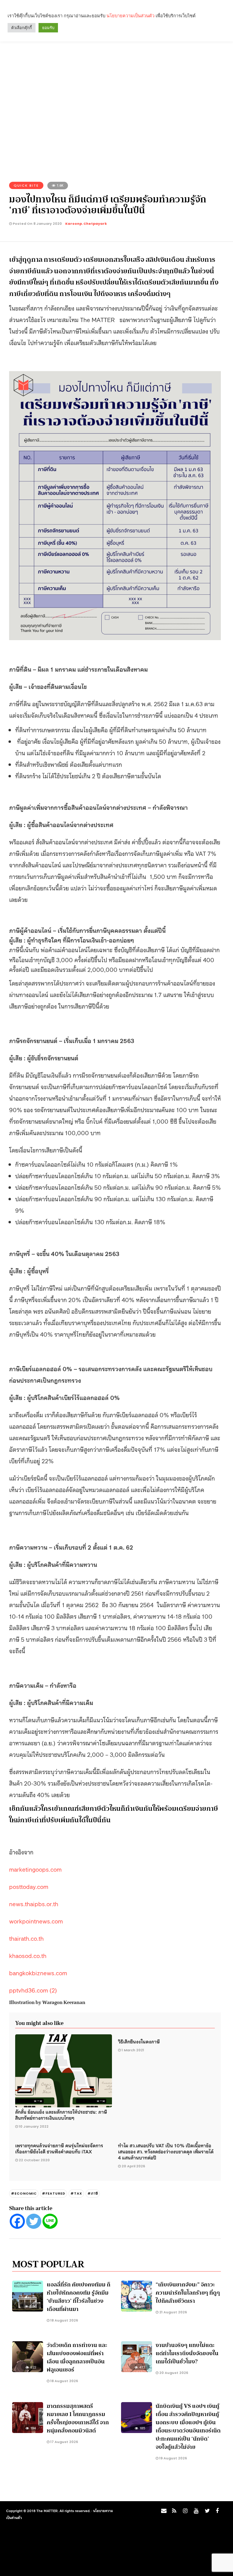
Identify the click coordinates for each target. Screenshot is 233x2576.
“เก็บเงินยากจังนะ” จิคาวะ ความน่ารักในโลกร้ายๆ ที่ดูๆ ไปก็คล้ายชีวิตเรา (188, 2293)
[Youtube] (195, 2512)
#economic (24, 2193)
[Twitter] (34, 2221)
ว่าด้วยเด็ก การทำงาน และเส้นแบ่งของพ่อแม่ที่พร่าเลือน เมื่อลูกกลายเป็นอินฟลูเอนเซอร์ (77, 2357)
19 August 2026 (173, 2458)
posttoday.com (29, 1886)
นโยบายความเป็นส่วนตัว (130, 16)
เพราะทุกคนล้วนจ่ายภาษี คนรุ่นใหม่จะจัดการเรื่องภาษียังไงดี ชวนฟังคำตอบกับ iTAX (59, 2148)
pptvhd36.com (29, 1990)
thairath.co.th (26, 1938)
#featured (54, 2193)
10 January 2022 (34, 2126)
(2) (53, 1990)
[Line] (50, 2221)
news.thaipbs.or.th (34, 1903)
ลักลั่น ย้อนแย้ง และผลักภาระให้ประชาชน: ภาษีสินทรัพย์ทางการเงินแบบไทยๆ (61, 2115)
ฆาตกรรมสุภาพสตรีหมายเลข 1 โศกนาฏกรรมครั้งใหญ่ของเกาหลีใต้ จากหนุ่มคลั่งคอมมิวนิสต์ (78, 2418)
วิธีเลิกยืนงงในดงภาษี (139, 2041)
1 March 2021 (133, 2050)
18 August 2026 (64, 2320)
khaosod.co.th (28, 1955)
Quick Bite (26, 185)
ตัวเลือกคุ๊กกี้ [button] (22, 28)
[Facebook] (17, 2221)
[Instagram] (184, 2512)
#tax (76, 2193)
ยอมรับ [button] (48, 28)
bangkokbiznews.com (38, 1973)
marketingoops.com (35, 1869)
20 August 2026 (173, 2373)
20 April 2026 (133, 2166)
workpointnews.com (36, 1921)
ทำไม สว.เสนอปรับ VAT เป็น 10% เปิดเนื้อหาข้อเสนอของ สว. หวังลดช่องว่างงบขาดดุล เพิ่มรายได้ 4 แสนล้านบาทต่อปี (166, 2151)
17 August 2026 (64, 2442)
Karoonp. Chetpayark (86, 224)
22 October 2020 (34, 2160)
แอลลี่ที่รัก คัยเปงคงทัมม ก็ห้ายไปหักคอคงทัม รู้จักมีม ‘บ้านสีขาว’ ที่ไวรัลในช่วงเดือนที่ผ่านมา (79, 2297)
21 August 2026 (173, 2312)
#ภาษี (93, 2193)
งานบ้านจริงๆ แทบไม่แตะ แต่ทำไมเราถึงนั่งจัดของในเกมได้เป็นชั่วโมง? (187, 2353)
